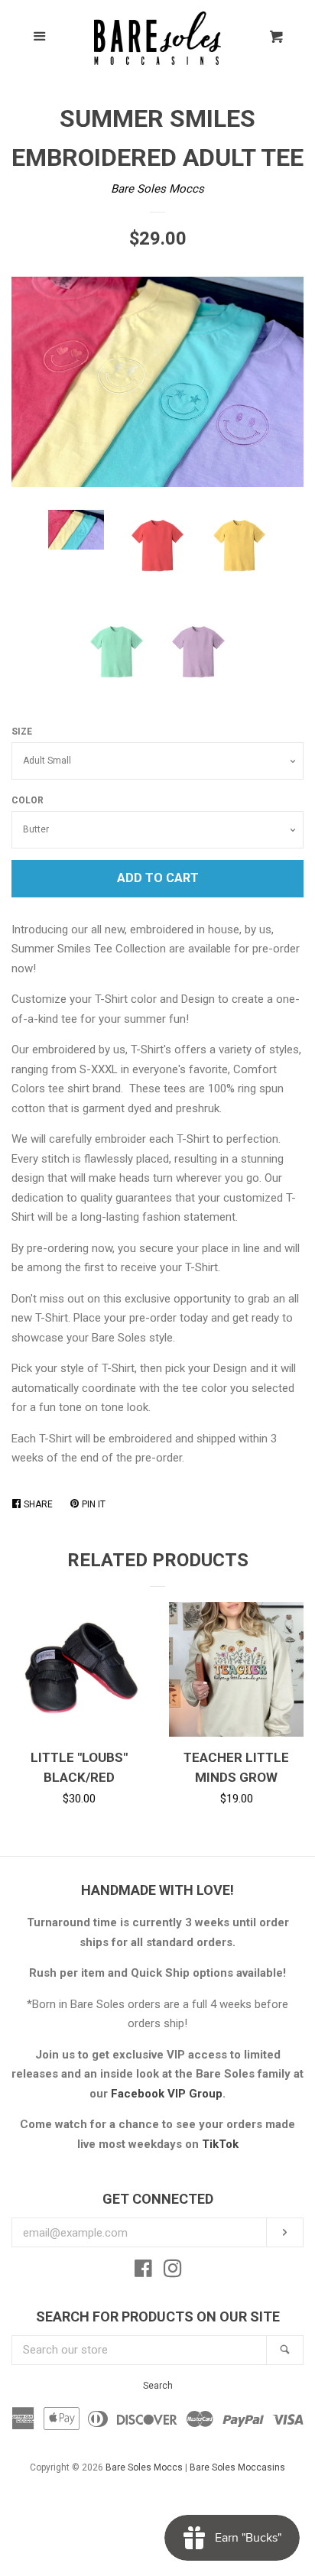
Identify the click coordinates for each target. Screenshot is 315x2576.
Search (158, 2386)
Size (22, 732)
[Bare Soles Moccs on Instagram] (173, 2272)
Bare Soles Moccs (157, 189)
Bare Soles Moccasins (237, 2467)
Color (28, 800)
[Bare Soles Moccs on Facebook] (143, 2272)
